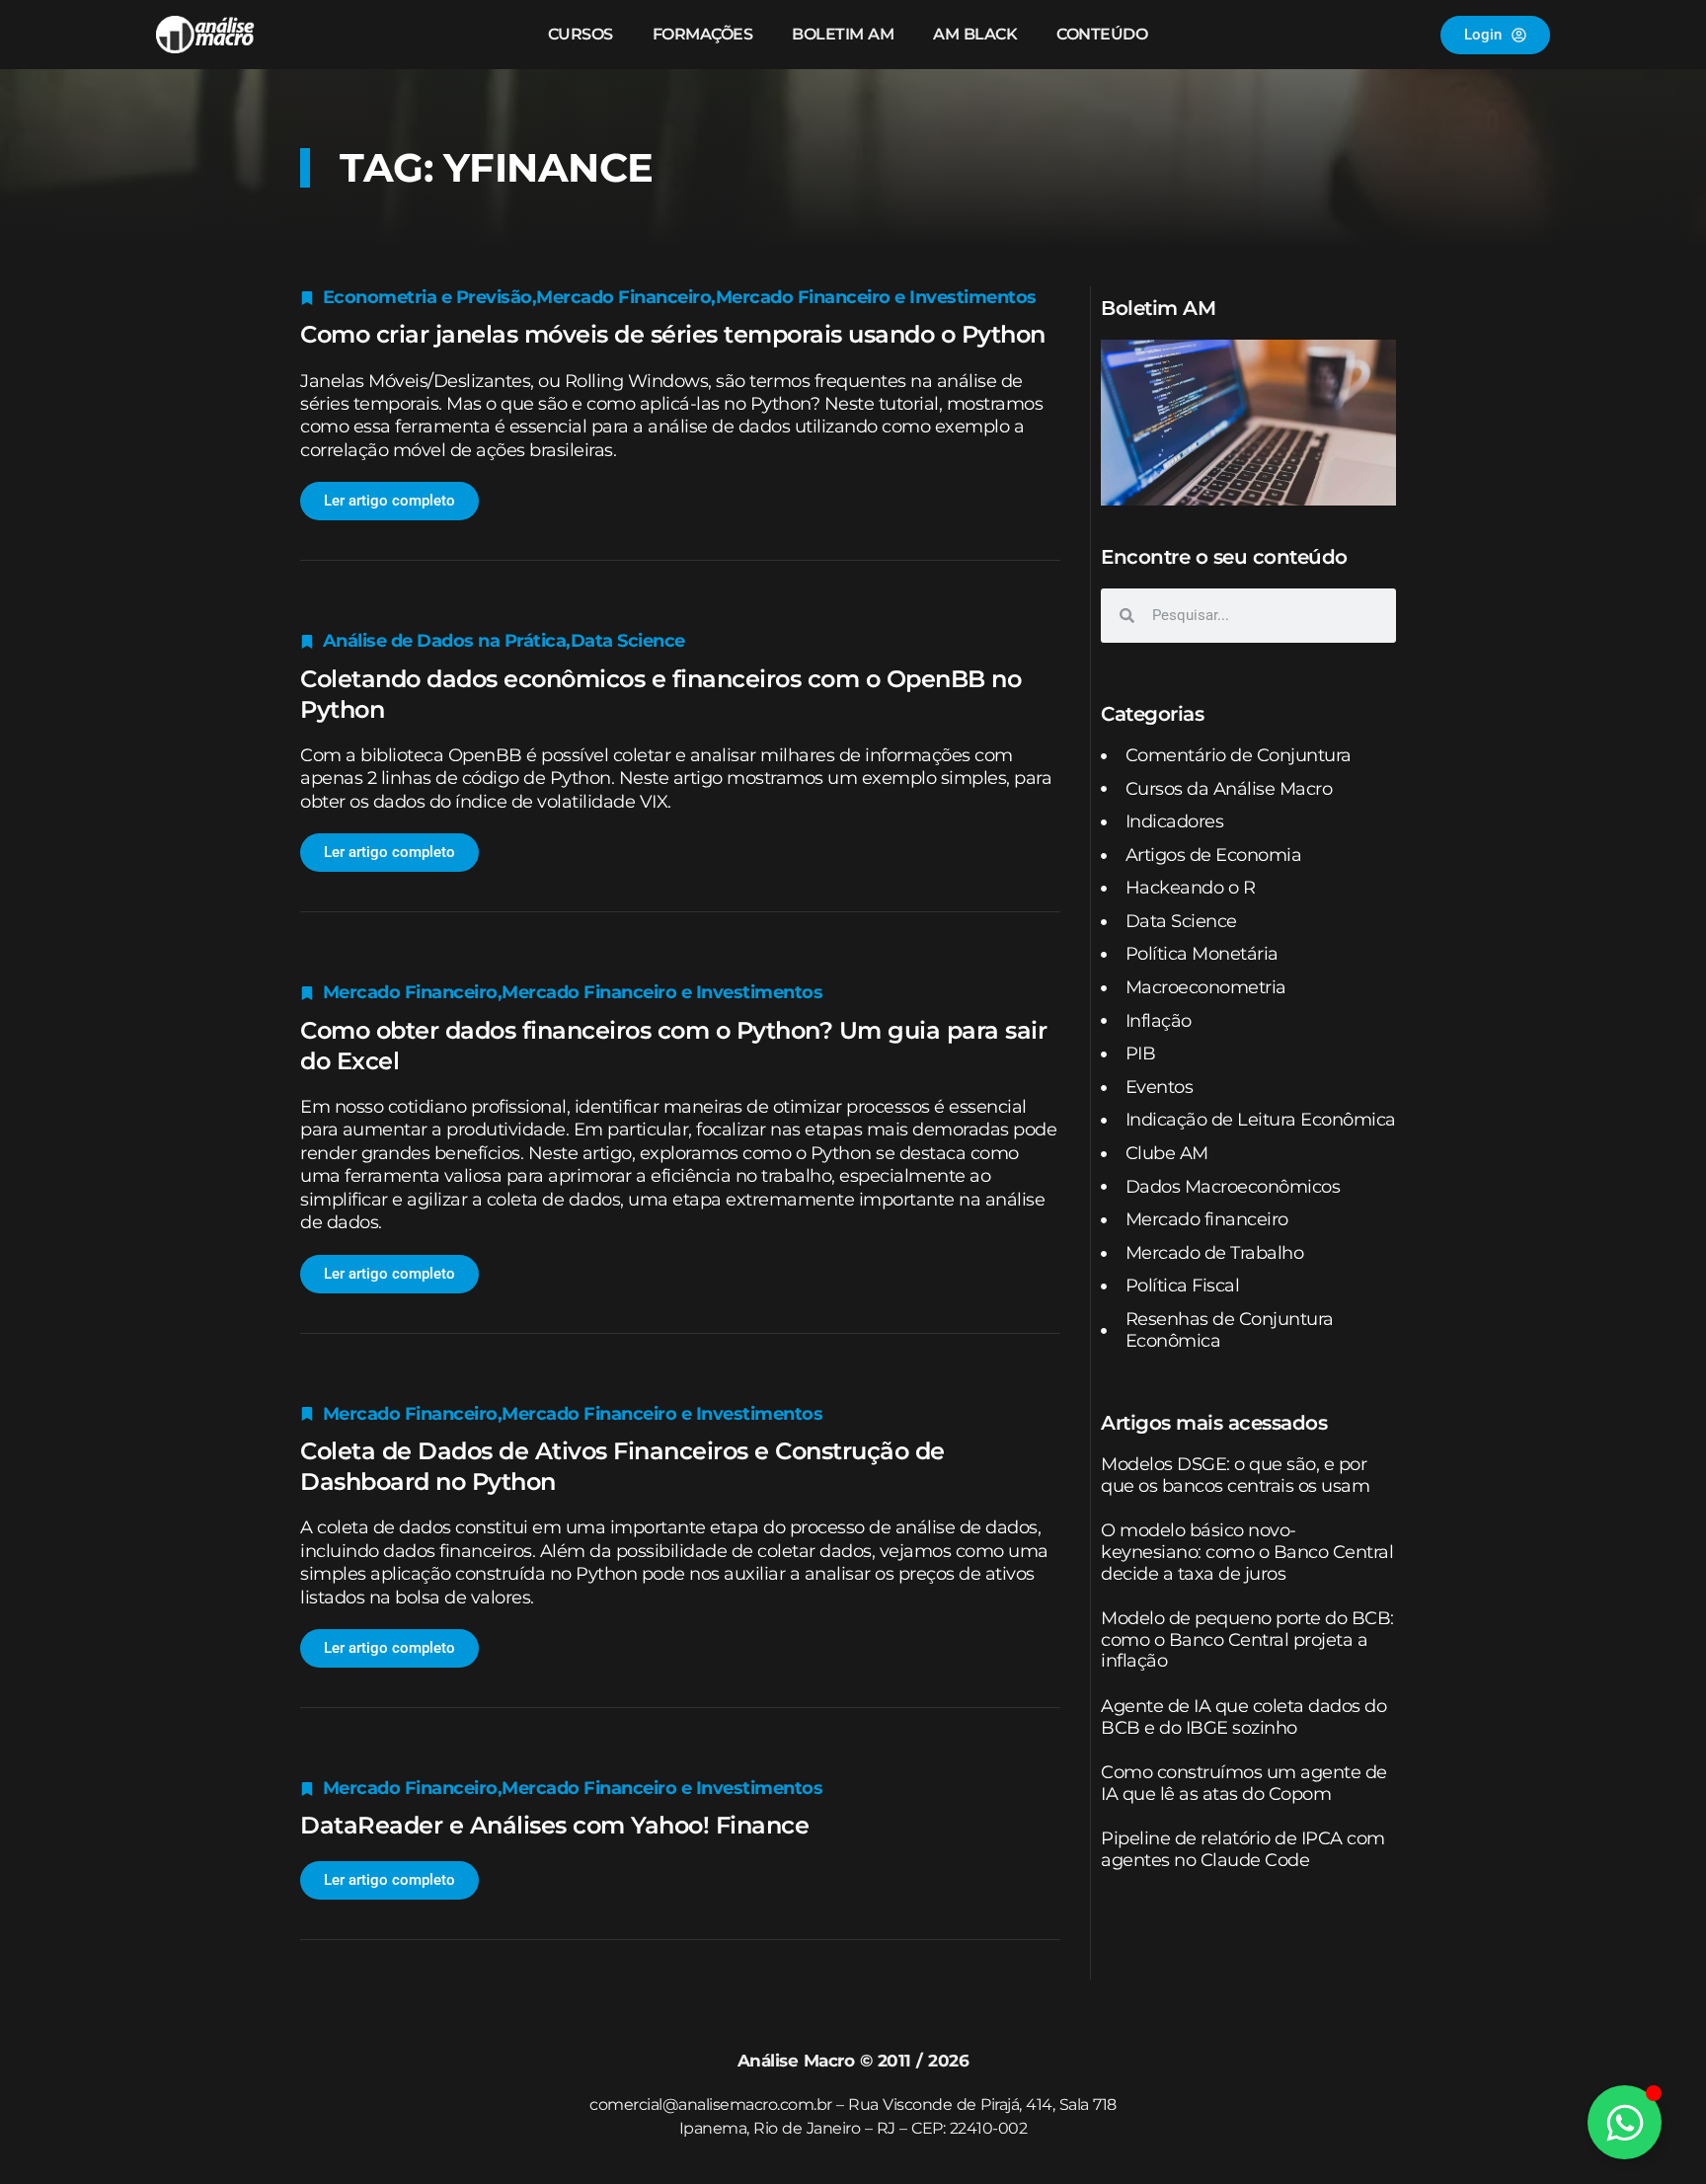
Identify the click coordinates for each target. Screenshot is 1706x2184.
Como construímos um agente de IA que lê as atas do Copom (1244, 1783)
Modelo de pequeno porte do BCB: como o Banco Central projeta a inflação (1247, 1639)
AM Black (975, 34)
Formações (703, 34)
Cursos (581, 34)
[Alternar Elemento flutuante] (1625, 2122)
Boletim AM (843, 34)
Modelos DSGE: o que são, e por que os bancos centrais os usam (1235, 1475)
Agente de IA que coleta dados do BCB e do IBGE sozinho (1243, 1717)
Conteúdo (1102, 34)
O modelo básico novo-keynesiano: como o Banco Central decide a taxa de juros (1247, 1552)
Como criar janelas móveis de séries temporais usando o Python (673, 334)
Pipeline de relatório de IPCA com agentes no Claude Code (1243, 1849)
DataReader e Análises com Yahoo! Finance (554, 1825)
